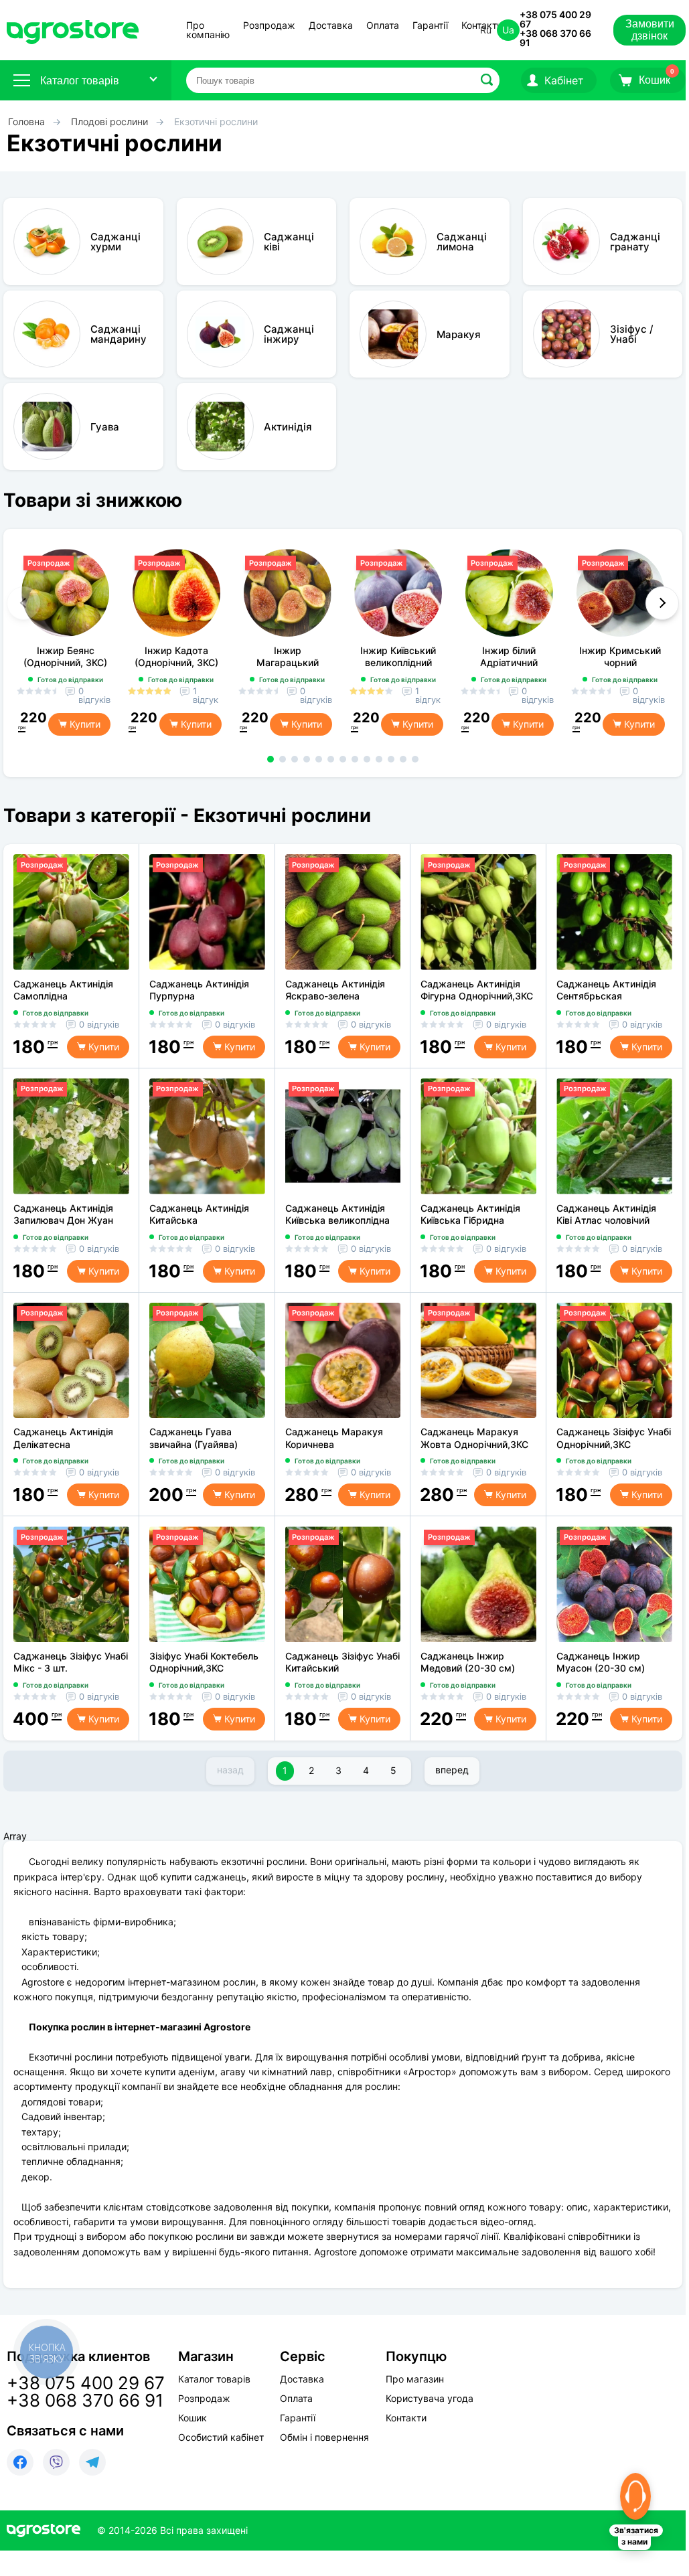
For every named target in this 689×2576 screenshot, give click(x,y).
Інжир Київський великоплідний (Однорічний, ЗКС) (398, 656)
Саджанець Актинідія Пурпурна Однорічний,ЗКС (199, 990)
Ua (508, 30)
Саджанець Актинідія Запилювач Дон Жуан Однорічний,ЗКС (63, 1214)
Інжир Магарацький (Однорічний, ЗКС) (288, 656)
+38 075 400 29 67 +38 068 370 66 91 (555, 28)
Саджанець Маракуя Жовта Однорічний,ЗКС (474, 1438)
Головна (26, 122)
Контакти (406, 2418)
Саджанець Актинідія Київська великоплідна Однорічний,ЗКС (337, 1214)
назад (230, 1770)
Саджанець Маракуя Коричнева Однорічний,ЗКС (334, 1438)
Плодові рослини (111, 122)
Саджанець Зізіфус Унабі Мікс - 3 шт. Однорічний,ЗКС (71, 1662)
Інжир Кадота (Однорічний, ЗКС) (176, 656)
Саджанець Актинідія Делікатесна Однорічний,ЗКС (63, 1438)
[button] (271, 759)
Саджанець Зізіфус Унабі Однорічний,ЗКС (614, 1438)
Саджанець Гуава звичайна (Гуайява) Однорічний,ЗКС (194, 1438)
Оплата (383, 26)
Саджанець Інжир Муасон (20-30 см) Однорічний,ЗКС (601, 1662)
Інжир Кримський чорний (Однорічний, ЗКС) (620, 656)
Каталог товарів (80, 81)
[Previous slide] (23, 603)
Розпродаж (269, 26)
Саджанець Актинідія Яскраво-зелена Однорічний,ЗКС (335, 990)
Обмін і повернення (324, 2437)
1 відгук (206, 696)
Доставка (331, 26)
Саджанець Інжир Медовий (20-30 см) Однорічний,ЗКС (468, 1662)
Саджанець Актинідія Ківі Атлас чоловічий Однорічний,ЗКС (606, 1214)
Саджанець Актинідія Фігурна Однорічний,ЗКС (477, 990)
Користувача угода (430, 2399)
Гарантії (430, 26)
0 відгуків (94, 696)
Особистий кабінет (221, 2437)
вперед (452, 1770)
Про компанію (208, 30)
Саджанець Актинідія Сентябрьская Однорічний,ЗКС (606, 990)
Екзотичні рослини (216, 122)
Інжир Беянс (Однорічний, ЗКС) (65, 656)
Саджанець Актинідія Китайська (199, 1214)
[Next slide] (662, 603)
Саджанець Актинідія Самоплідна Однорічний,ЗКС (63, 990)
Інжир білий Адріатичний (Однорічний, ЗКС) (509, 656)
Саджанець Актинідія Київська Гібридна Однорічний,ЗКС (470, 1214)
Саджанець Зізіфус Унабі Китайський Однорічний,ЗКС (342, 1662)
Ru (486, 30)
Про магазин (415, 2379)
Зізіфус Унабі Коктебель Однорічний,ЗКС (204, 1662)
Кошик (193, 2418)
